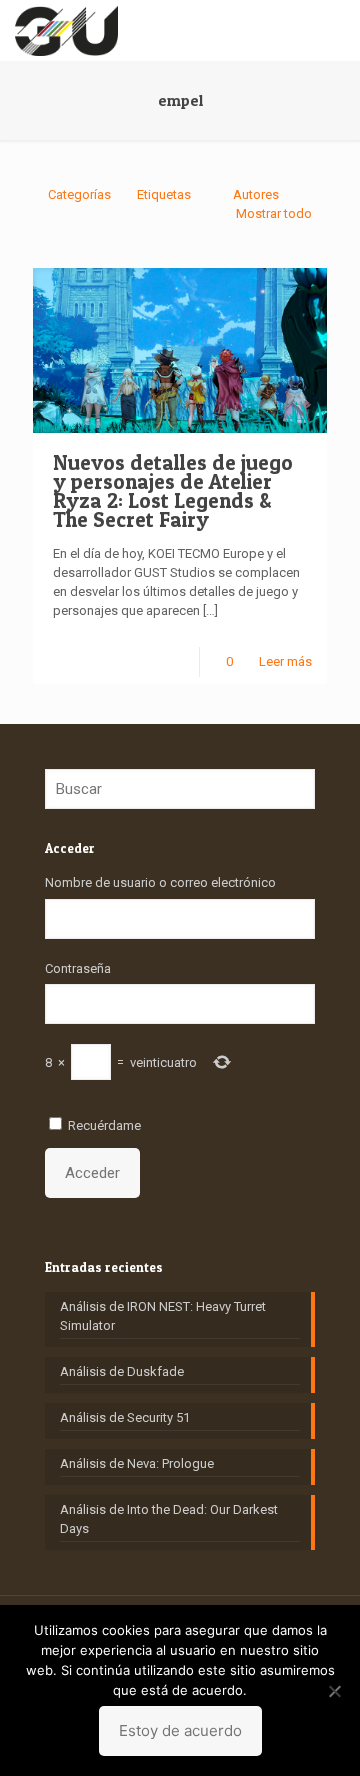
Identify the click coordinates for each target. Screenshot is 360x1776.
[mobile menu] (333, 30)
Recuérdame (104, 1125)
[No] (335, 1691)
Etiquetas (164, 194)
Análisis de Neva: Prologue (137, 1463)
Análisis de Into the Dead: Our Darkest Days (169, 1519)
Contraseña (78, 968)
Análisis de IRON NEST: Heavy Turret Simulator (163, 1316)
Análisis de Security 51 (125, 1417)
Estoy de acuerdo (180, 1730)
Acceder (92, 1173)
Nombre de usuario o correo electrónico (160, 882)
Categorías (79, 194)
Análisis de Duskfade (122, 1371)
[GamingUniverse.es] (66, 30)
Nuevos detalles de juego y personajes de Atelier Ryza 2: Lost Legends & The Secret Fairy (173, 491)
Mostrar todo (274, 213)
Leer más (285, 661)
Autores (256, 194)
